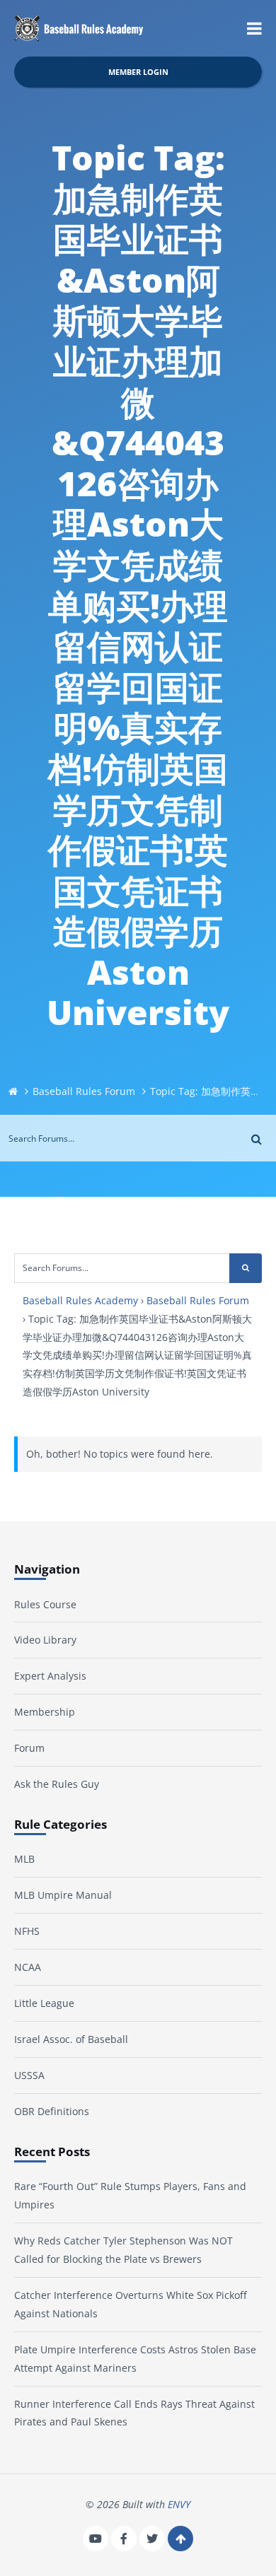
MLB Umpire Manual (63, 1895)
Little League (44, 2003)
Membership (45, 1712)
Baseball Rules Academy (80, 1300)
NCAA (28, 1967)
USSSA (29, 2075)
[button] (254, 28)
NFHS (27, 1931)
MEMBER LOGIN (138, 72)
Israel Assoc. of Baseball (71, 2039)
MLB (24, 1859)
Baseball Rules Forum (84, 1091)
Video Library (45, 1640)
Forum (29, 1748)
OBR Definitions (52, 2111)
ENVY (179, 2504)
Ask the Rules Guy (57, 1784)
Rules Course (45, 1604)
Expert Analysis (50, 1676)
